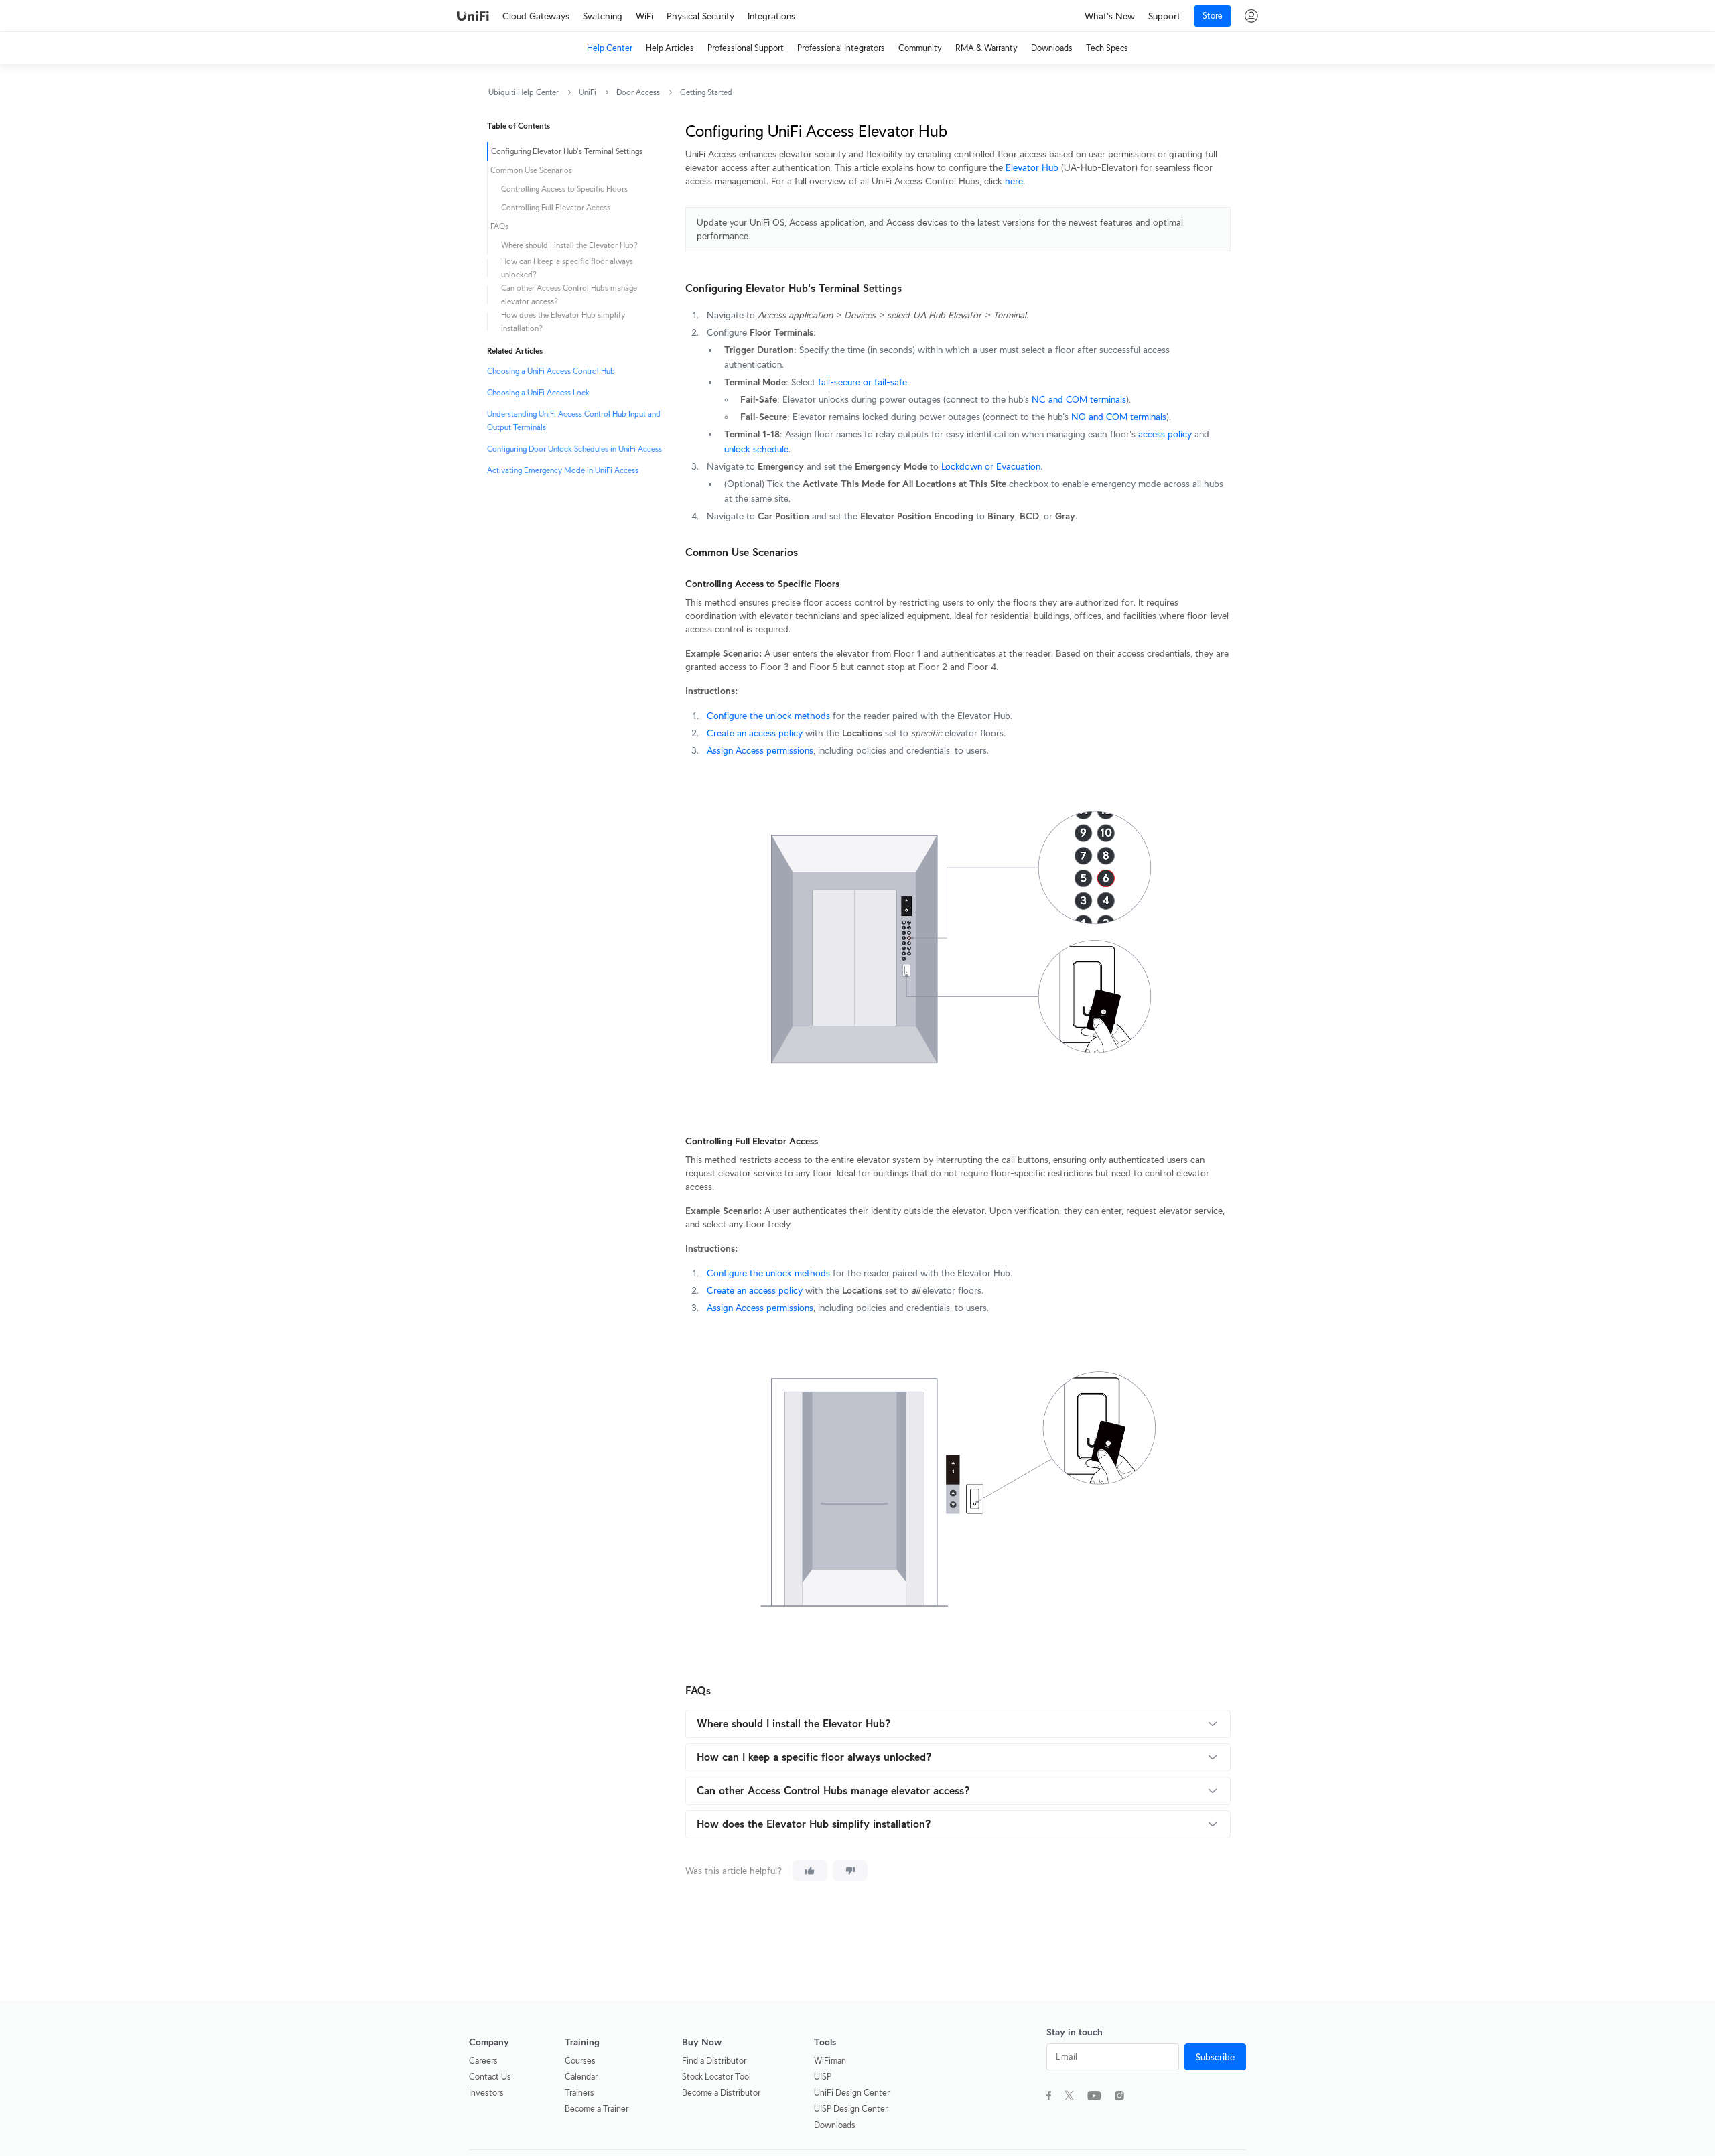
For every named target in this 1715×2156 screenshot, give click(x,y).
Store (1213, 16)
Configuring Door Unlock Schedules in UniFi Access (574, 449)
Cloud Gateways (536, 16)
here (1014, 181)
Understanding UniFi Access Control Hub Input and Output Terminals (574, 420)
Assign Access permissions (760, 750)
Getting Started (706, 92)
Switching (603, 16)
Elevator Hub (1032, 167)
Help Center (610, 48)
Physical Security (700, 16)
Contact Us (490, 2077)
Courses (580, 2061)
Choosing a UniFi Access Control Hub (551, 371)
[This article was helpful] (810, 1871)
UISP (823, 2077)
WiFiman (830, 2061)
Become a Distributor (721, 2093)
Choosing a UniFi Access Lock (538, 392)
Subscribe (1215, 2057)
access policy (1165, 434)
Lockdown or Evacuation (991, 466)
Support (1164, 16)
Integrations (771, 16)
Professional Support (746, 48)
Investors (486, 2093)
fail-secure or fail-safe (863, 382)
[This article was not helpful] (850, 1871)
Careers (483, 2061)
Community (920, 48)
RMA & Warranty (986, 48)
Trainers (579, 2093)
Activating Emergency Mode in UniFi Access (563, 470)
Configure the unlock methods (768, 716)
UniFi (588, 92)
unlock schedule (756, 449)
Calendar (581, 2077)
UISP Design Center (851, 2109)
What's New (1110, 16)
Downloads (1052, 48)
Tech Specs (1107, 48)
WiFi (644, 16)
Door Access (638, 92)
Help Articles (670, 48)
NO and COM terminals (1119, 417)
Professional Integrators (841, 48)
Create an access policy (755, 733)
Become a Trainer (597, 2109)
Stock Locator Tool (716, 2077)
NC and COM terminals (1079, 399)
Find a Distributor (714, 2061)
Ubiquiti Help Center (524, 92)
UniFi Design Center (852, 2093)
